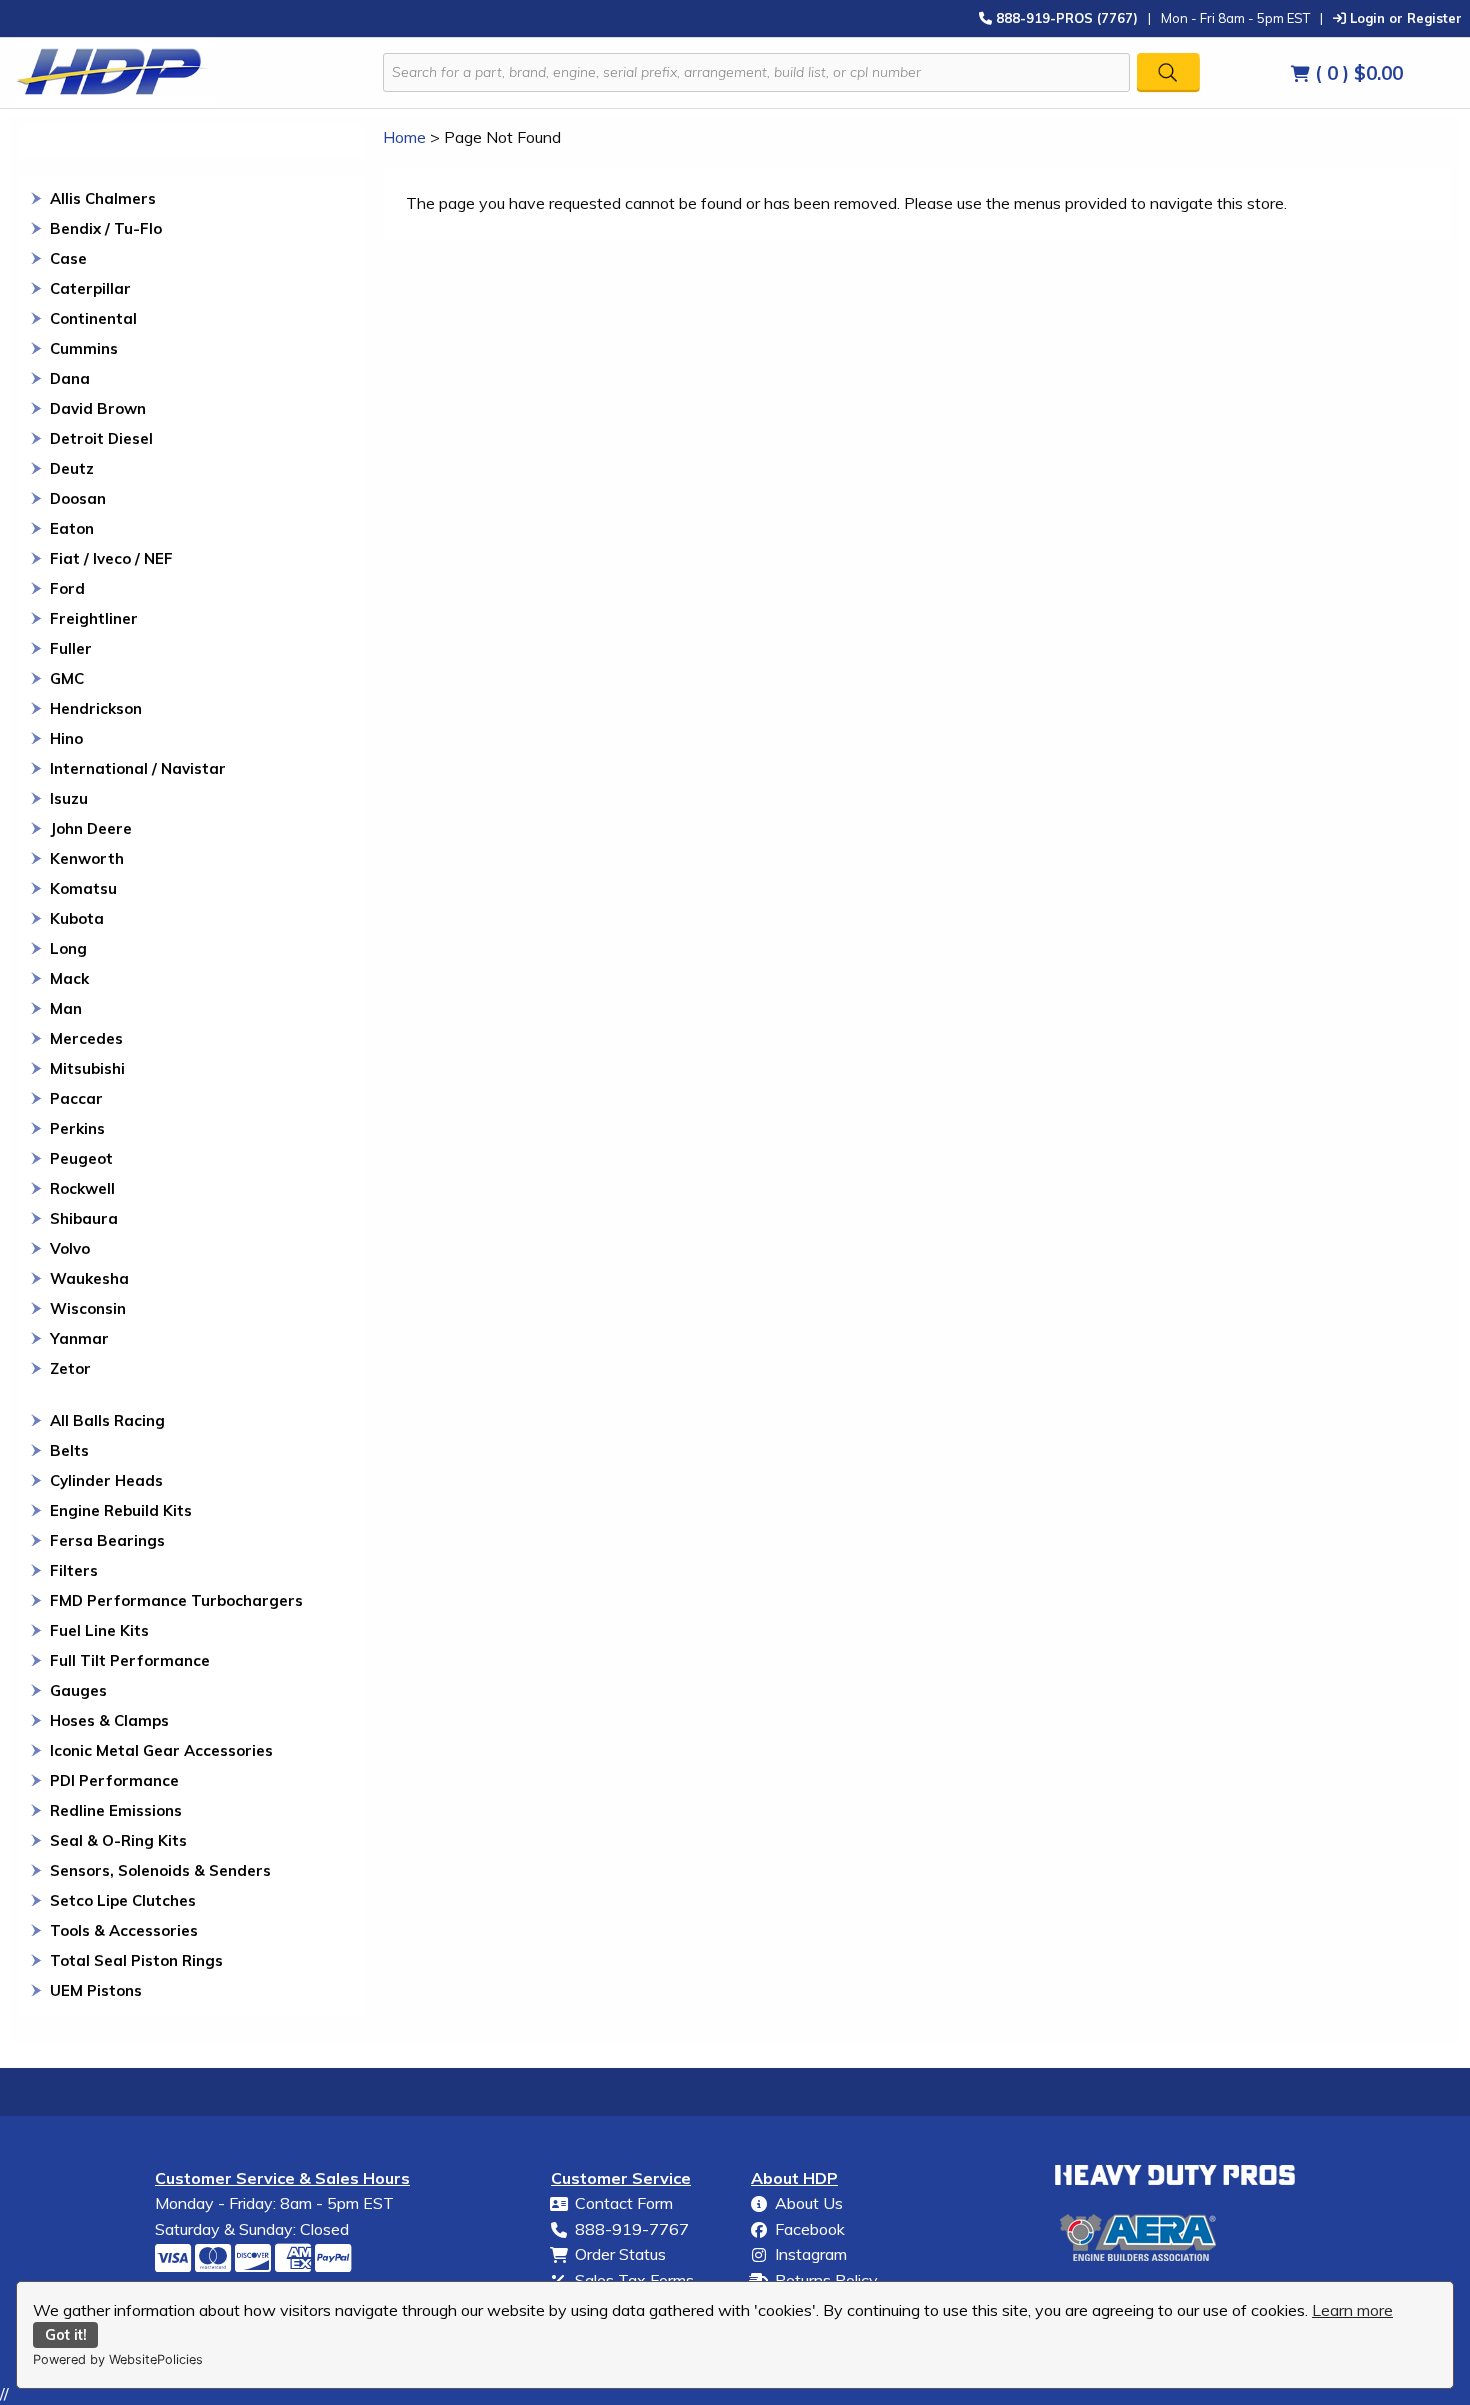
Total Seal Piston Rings (136, 1960)
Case (68, 258)
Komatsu (83, 888)
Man (66, 1008)
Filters (74, 1570)
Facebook (810, 2229)
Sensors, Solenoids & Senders (160, 1870)
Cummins (84, 348)
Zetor (70, 1368)
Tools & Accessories (124, 1930)
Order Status (620, 2254)
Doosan (78, 498)
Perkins (77, 1128)
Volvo (70, 1248)
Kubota (77, 918)
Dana (70, 378)
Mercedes (86, 1038)
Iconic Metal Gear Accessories (161, 1750)
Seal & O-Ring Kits (118, 1840)
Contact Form (624, 2203)
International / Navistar (138, 768)
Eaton (72, 528)
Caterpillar (90, 288)
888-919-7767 (632, 2229)
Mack (69, 978)
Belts (69, 1450)
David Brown (98, 408)
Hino (66, 738)
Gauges (78, 1690)
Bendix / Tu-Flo (106, 228)
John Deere (91, 828)
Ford (67, 588)
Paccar (76, 1098)
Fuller (71, 648)
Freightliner (94, 618)
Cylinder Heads (106, 1480)
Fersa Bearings (107, 1540)
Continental (93, 318)
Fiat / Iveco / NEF (111, 558)
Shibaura (84, 1218)
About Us (809, 2203)
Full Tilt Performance (130, 1660)
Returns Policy (826, 2280)
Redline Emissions (116, 1810)
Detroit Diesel (101, 438)
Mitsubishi (87, 1068)
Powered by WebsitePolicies (118, 2359)
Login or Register (1404, 17)
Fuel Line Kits (99, 1630)
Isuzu (69, 798)
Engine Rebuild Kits (121, 1510)
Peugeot (81, 1158)
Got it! (66, 2335)
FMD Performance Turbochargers (176, 1600)
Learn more (1352, 2310)
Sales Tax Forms (634, 2280)
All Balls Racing (107, 1420)
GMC (67, 678)
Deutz (72, 468)
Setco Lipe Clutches (123, 1900)
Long (68, 948)
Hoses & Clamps (109, 1720)
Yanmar (79, 1338)
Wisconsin (88, 1308)
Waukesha (89, 1278)
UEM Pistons (96, 1990)
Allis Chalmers (103, 198)
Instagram (811, 2254)
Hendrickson (96, 708)
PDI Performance (114, 1780)
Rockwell (82, 1188)
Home (404, 137)
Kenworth (87, 858)
